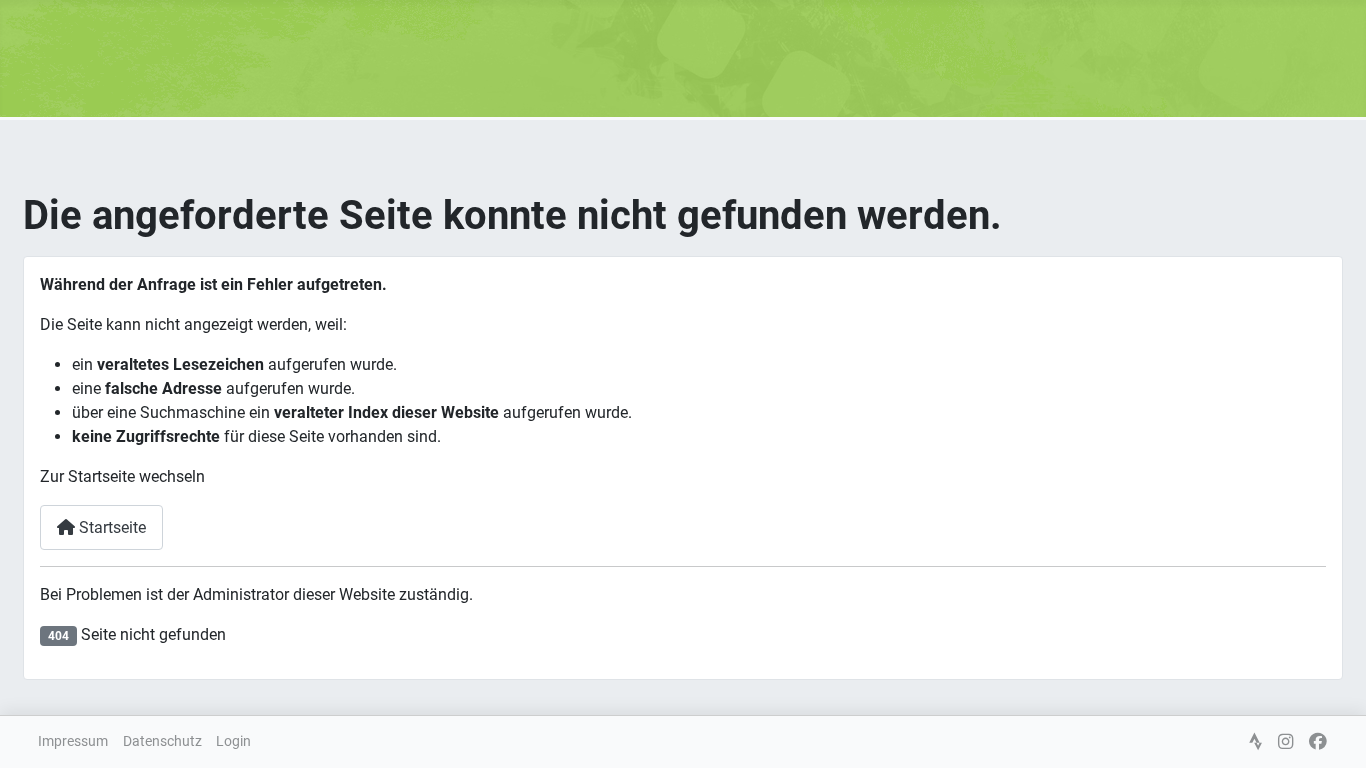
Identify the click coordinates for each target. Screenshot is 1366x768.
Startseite (110, 527)
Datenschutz (162, 741)
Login (233, 741)
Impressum (73, 741)
